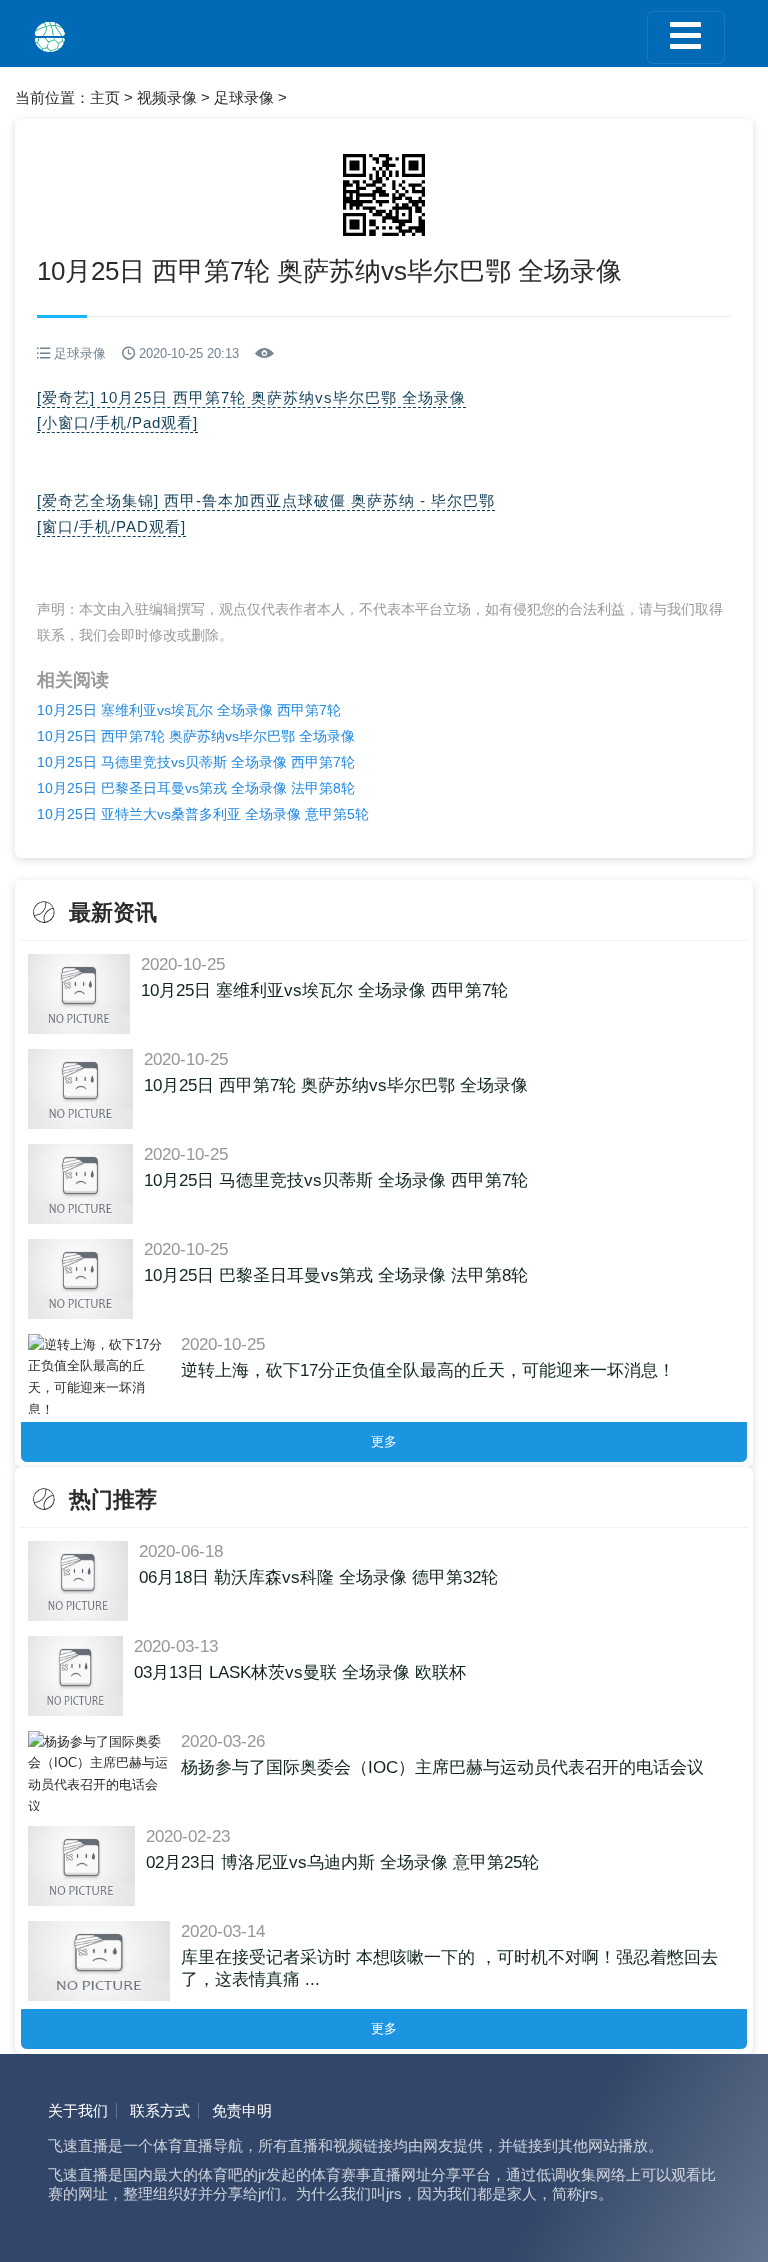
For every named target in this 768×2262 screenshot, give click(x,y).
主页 (105, 98)
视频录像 (167, 98)
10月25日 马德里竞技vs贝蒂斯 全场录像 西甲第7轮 (196, 762)
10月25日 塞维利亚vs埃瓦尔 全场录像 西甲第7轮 (189, 710)
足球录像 (244, 98)
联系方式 (160, 2111)
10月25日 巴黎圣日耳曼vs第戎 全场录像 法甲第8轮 (196, 788)
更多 (384, 1441)
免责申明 (242, 2111)
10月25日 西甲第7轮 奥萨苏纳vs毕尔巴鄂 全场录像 (196, 736)
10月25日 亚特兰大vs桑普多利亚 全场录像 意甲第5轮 (203, 814)
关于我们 (78, 2111)
